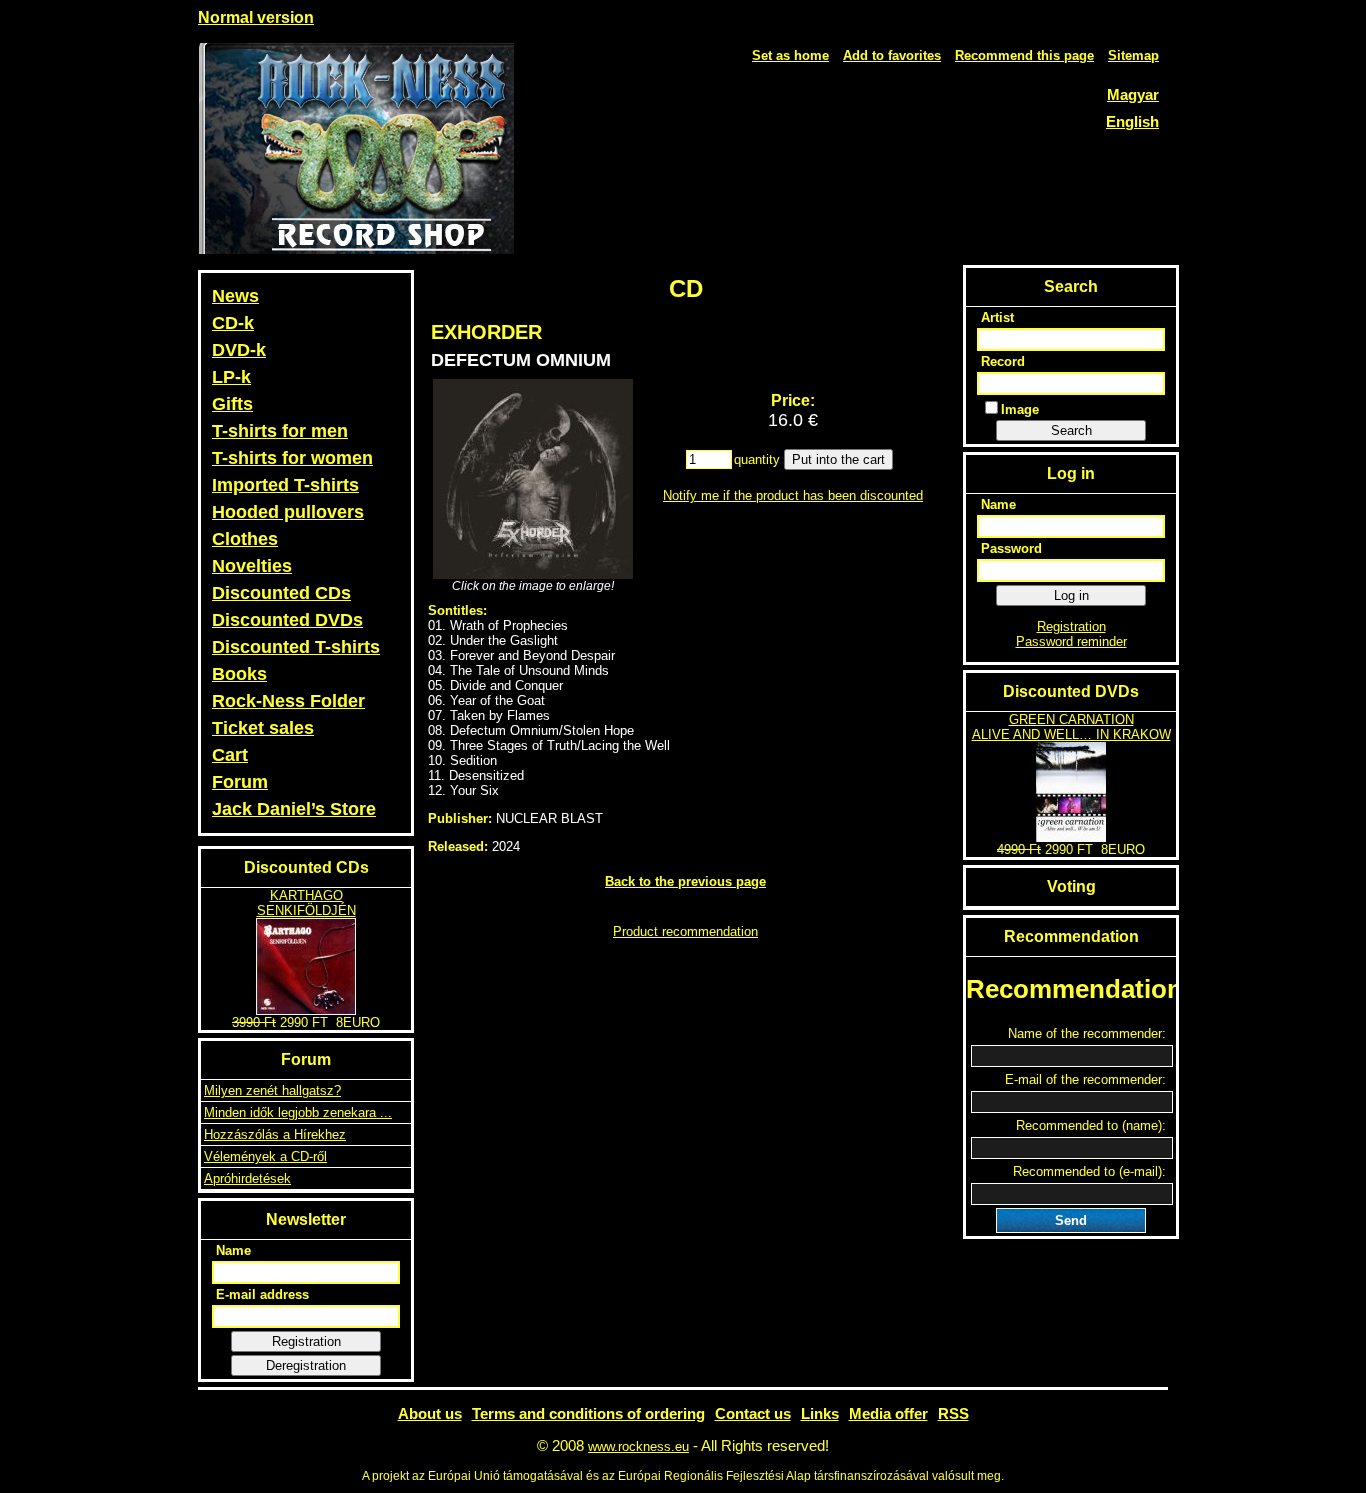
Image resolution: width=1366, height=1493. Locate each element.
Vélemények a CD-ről (265, 1156)
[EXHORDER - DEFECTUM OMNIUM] (533, 479)
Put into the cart (838, 459)
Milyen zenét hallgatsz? (272, 1090)
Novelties (252, 566)
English (1132, 121)
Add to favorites (892, 55)
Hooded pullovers (288, 512)
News (235, 296)
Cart (230, 755)
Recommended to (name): (1091, 1125)
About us (430, 1413)
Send (1071, 1220)
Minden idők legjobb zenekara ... (298, 1112)
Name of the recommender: (1087, 1033)
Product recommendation (685, 931)
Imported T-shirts (285, 485)
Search (1071, 430)
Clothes (245, 539)
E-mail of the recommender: (1085, 1079)
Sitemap (1133, 55)
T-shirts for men (280, 431)
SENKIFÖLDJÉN (306, 910)
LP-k (231, 377)
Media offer (888, 1413)
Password (1011, 548)
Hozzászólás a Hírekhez (275, 1134)
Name (233, 1250)
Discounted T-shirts (296, 647)
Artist (997, 317)
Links (820, 1413)
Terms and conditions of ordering (588, 1413)
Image (1020, 409)
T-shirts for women (292, 458)
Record (1003, 361)
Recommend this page (1024, 55)
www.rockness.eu (638, 1446)
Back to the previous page (685, 881)
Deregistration (306, 1365)
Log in (1071, 595)
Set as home (790, 55)
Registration (306, 1341)
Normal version (256, 17)
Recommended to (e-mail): (1089, 1171)
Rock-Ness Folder (288, 701)
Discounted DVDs (287, 620)
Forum (240, 782)
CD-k (233, 323)
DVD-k (239, 350)
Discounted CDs (281, 593)
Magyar (1133, 94)
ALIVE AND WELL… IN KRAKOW (1071, 734)
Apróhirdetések (247, 1178)
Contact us (753, 1413)
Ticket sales (263, 728)
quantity (757, 459)
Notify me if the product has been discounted (793, 495)
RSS (953, 1413)
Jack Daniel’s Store (294, 809)
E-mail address (262, 1294)
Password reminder (1071, 641)
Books (239, 674)
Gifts (232, 404)
